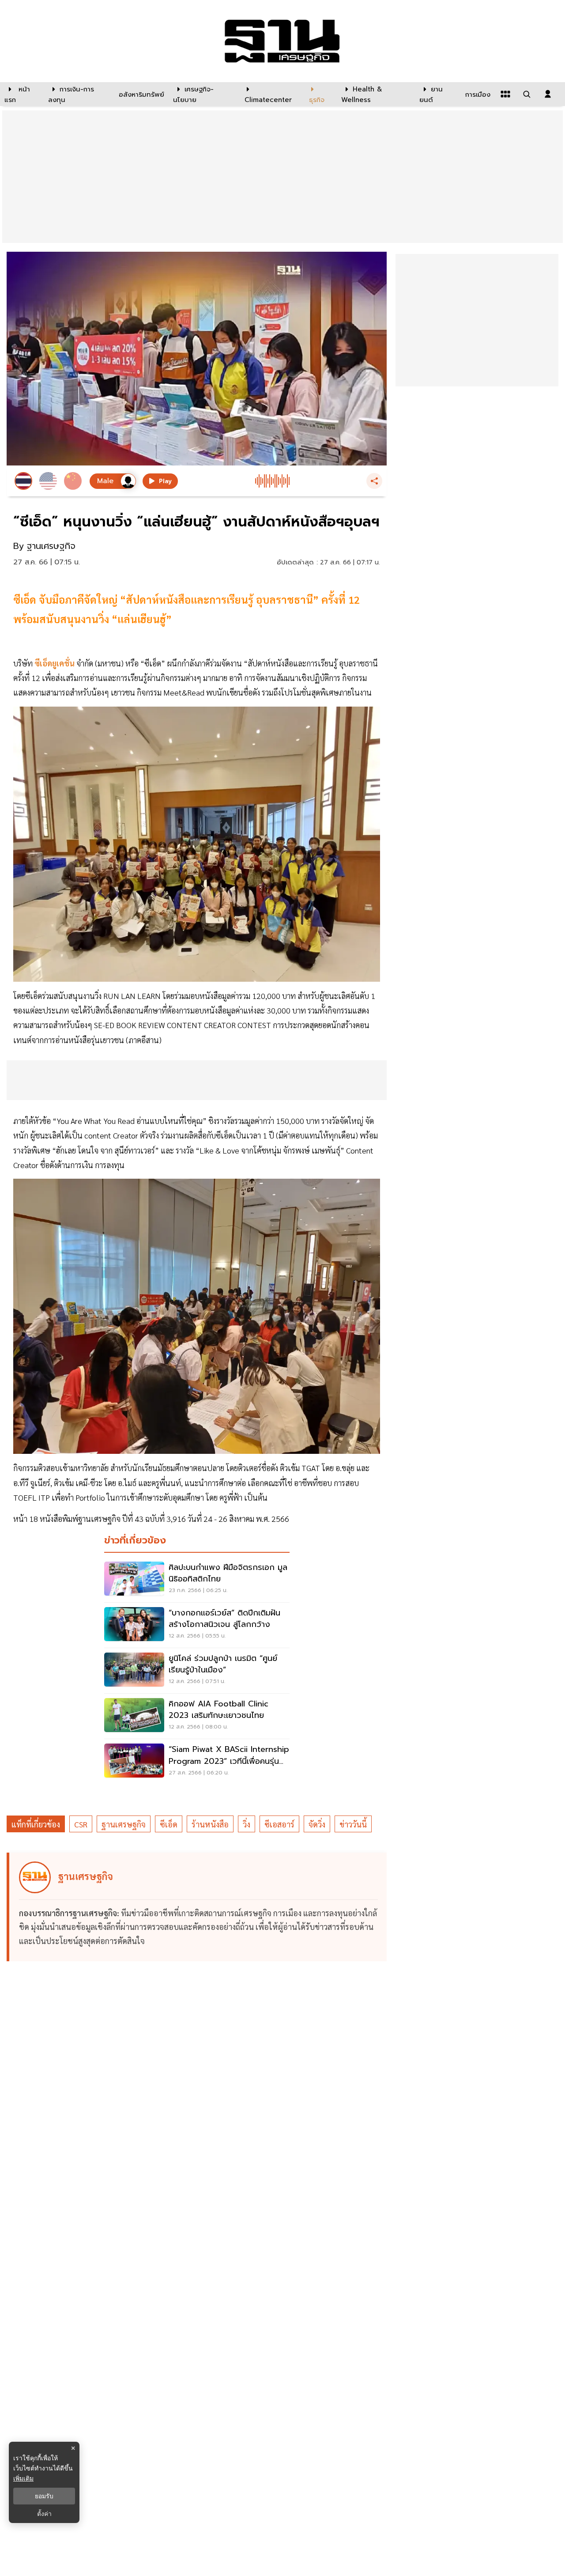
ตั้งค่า (44, 2514)
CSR (81, 1824)
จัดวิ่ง (317, 1824)
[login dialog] (548, 94)
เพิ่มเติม (23, 2478)
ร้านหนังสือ (210, 1824)
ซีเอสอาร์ (279, 1824)
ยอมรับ (44, 2496)
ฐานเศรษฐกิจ (124, 1824)
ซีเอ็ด (169, 1824)
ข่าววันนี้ (353, 1824)
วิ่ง (247, 1824)
